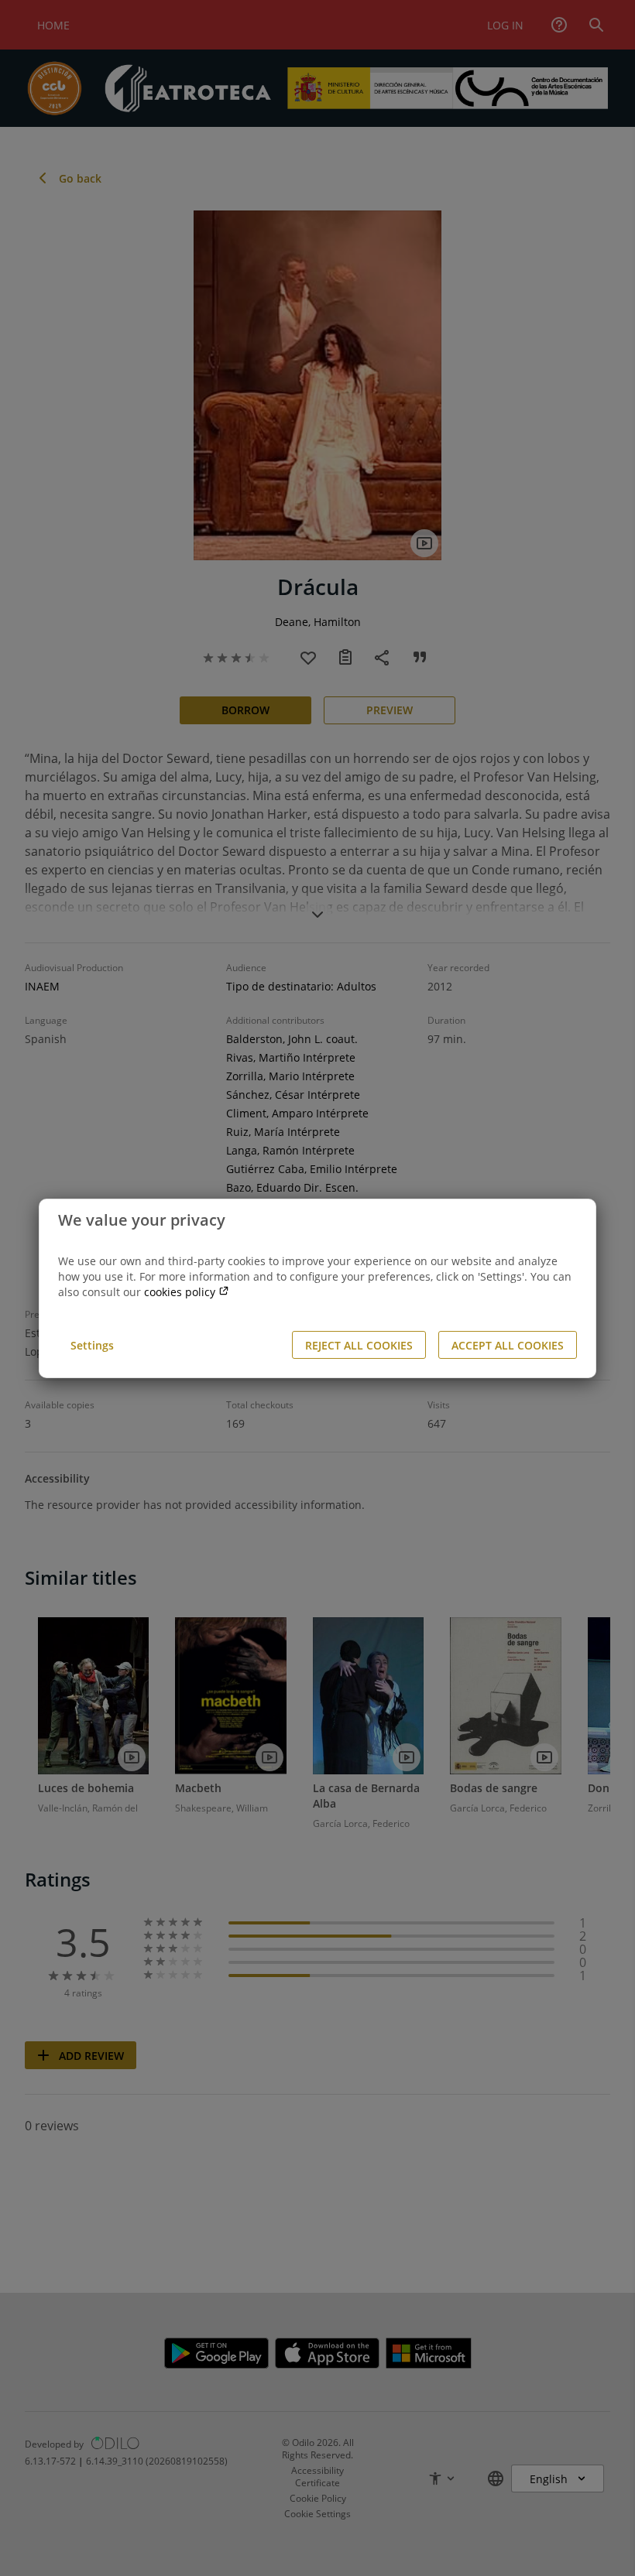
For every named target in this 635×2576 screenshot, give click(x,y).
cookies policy (181, 1292)
